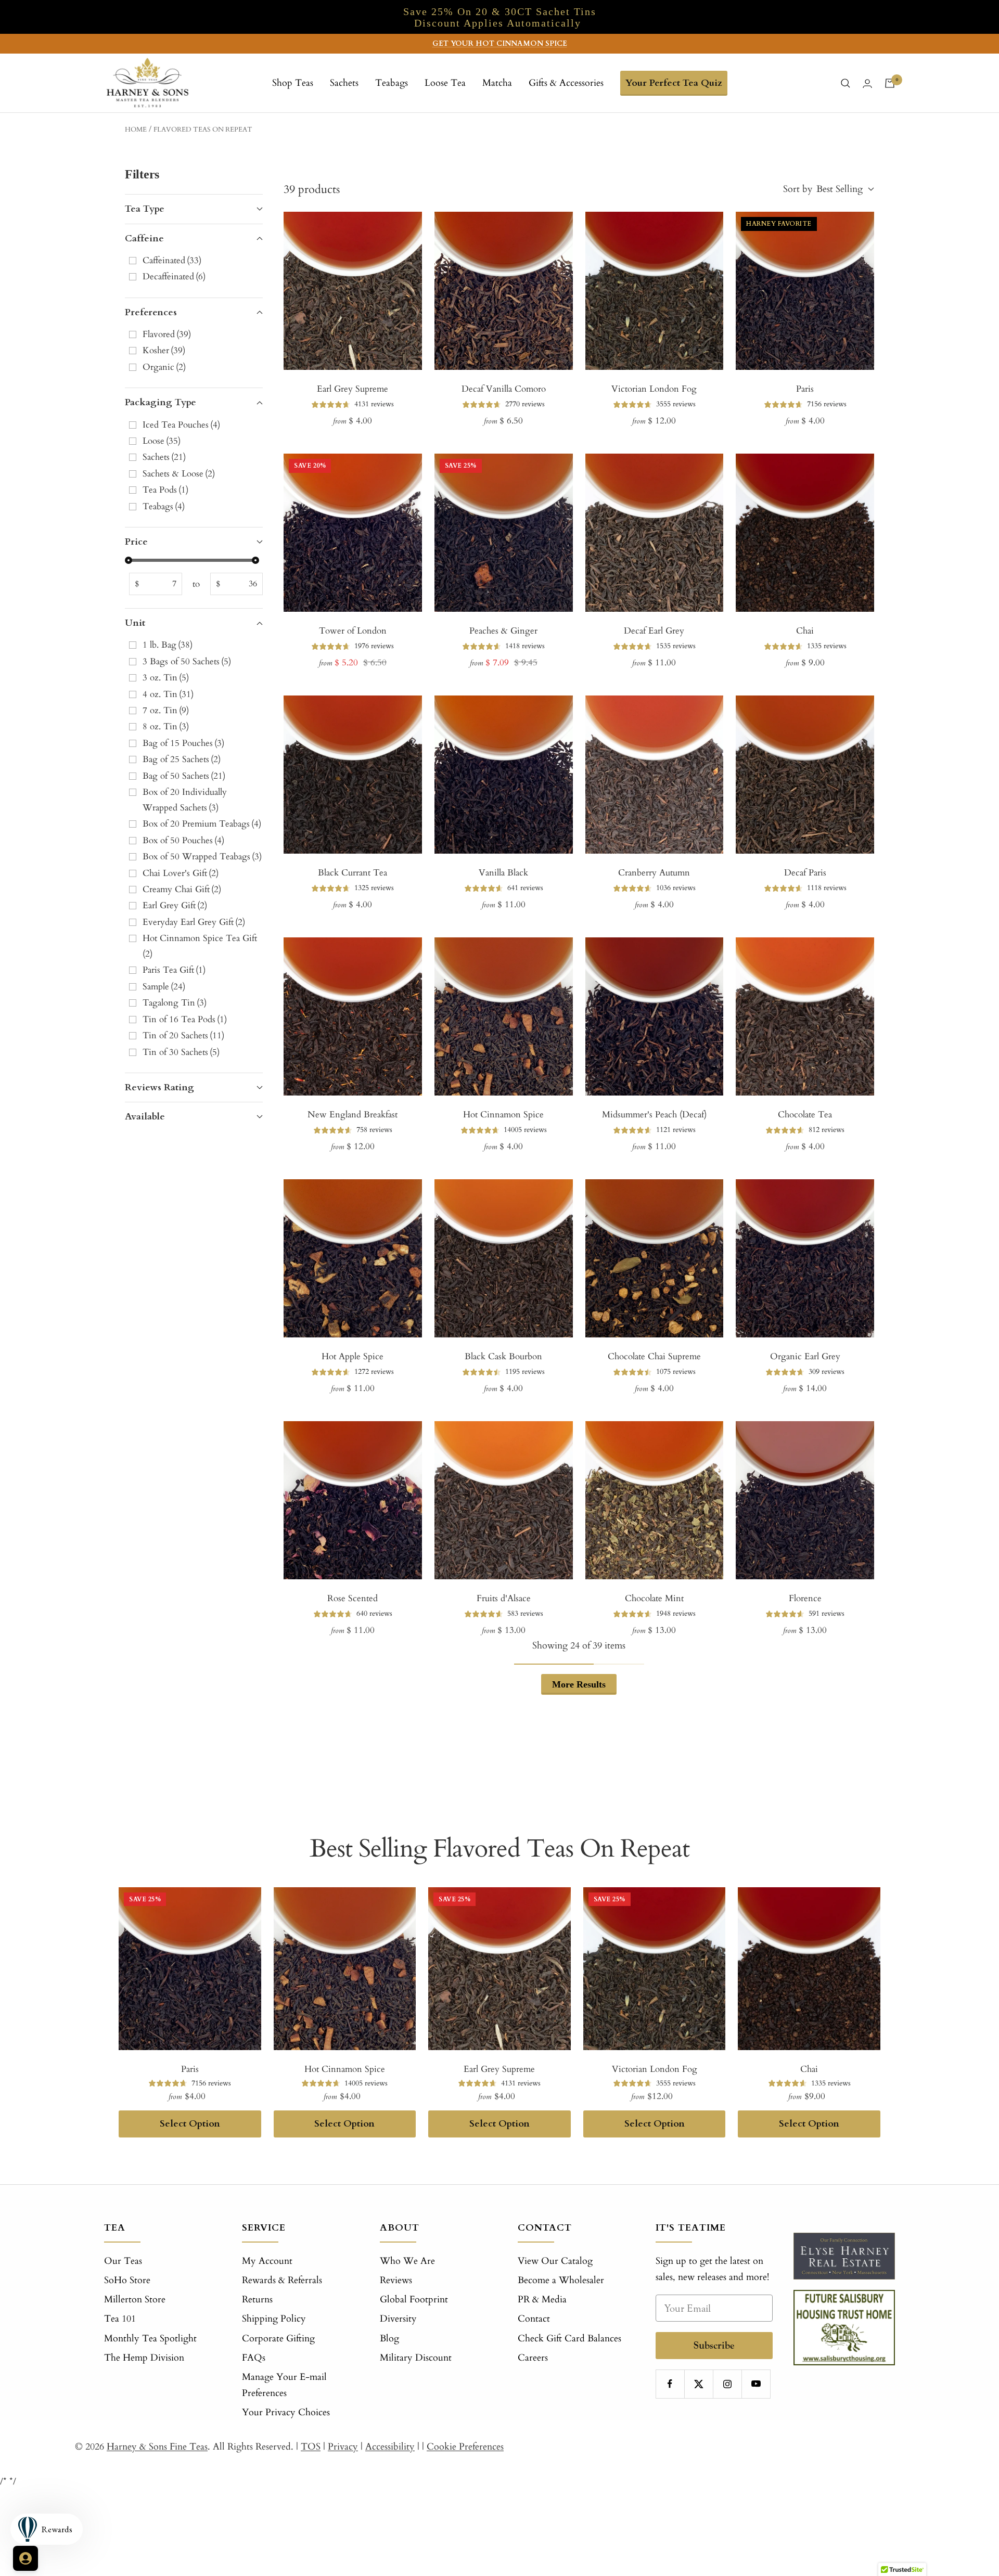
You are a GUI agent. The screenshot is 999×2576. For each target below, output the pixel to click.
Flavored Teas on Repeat (203, 130)
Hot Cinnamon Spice (503, 1115)
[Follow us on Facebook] (670, 2384)
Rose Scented (353, 1598)
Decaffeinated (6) (174, 276)
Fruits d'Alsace (504, 1598)
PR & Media (542, 2300)
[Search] (846, 83)
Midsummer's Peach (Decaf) (654, 1115)
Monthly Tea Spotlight (150, 2339)
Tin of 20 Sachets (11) (183, 1035)
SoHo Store (127, 2280)
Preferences (151, 312)
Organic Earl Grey (805, 1356)
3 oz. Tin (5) (166, 678)
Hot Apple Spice (353, 1356)
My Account (267, 2261)
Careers (533, 2358)
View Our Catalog (555, 2261)
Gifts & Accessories (566, 83)
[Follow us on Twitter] (699, 2384)
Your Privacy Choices (286, 2412)
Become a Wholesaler (561, 2280)
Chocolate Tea (805, 1115)
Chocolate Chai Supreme (654, 1356)
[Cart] (890, 83)
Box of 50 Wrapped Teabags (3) (202, 856)
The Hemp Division (144, 2358)
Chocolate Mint (654, 1598)
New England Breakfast (353, 1115)
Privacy (343, 2447)
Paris (805, 389)
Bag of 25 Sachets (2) (182, 759)
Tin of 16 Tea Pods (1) (185, 1019)
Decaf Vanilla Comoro (504, 389)
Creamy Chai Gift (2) (182, 889)
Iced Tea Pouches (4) (181, 425)
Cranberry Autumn (654, 873)
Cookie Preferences (465, 2447)
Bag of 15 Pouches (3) (183, 743)
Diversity (398, 2319)
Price (136, 542)
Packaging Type (161, 402)
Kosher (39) (164, 350)
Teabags (392, 83)
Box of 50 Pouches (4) (183, 840)
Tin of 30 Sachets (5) (181, 1052)
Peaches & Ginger (503, 631)
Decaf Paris (805, 873)
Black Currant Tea (353, 873)
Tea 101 (120, 2319)
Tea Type (145, 209)
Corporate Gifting (278, 2339)
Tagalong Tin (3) (175, 1003)
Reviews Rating (159, 1087)
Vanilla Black (503, 873)
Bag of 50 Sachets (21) (184, 776)
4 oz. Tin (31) (168, 694)
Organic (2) (164, 367)
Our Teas (123, 2261)
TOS (311, 2447)
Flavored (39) (167, 334)
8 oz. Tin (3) (166, 726)
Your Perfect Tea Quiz (674, 83)
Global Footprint (414, 2300)
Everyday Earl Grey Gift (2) (194, 922)
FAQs (254, 2358)
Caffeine (144, 239)
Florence (805, 1598)
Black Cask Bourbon (503, 1356)
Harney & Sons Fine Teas (157, 2447)
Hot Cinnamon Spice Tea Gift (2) (201, 946)
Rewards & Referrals (282, 2280)
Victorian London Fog (654, 389)
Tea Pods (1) (165, 490)
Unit (135, 623)
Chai (805, 631)
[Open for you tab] (25, 2558)
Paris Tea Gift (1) (174, 970)
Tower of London (353, 631)
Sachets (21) (164, 457)
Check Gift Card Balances (569, 2339)
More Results (579, 1684)
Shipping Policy (274, 2319)
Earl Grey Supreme (353, 389)
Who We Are (407, 2261)
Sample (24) (164, 987)
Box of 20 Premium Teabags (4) (202, 824)
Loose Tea (445, 83)
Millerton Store (135, 2300)
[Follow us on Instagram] (727, 2384)
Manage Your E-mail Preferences (284, 2385)
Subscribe (714, 2345)
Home (136, 130)
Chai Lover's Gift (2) (181, 873)
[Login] (867, 83)
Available (145, 1117)
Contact (534, 2319)
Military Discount (416, 2358)
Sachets (344, 83)
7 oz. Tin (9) (166, 710)
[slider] (129, 560)
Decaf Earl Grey (654, 631)
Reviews (396, 2280)
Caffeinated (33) (172, 260)
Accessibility (390, 2447)
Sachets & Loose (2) (179, 474)
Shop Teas (293, 83)
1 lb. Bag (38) (168, 645)
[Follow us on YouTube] (756, 2384)
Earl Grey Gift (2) (175, 905)
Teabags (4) (164, 506)
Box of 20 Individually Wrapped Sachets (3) (185, 800)
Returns (257, 2300)
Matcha (497, 83)
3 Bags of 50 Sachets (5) (187, 661)
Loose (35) (162, 441)
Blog (389, 2339)
